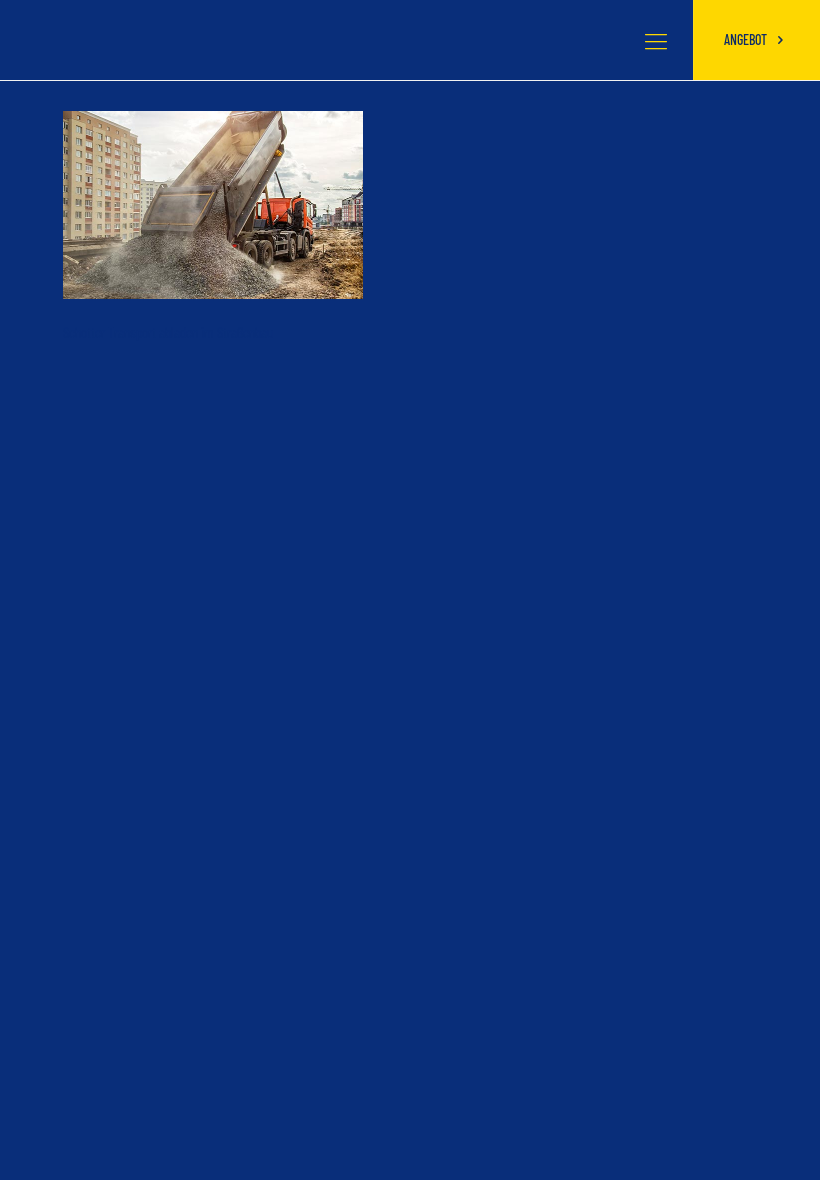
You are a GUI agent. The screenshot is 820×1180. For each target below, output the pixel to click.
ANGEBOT (747, 39)
